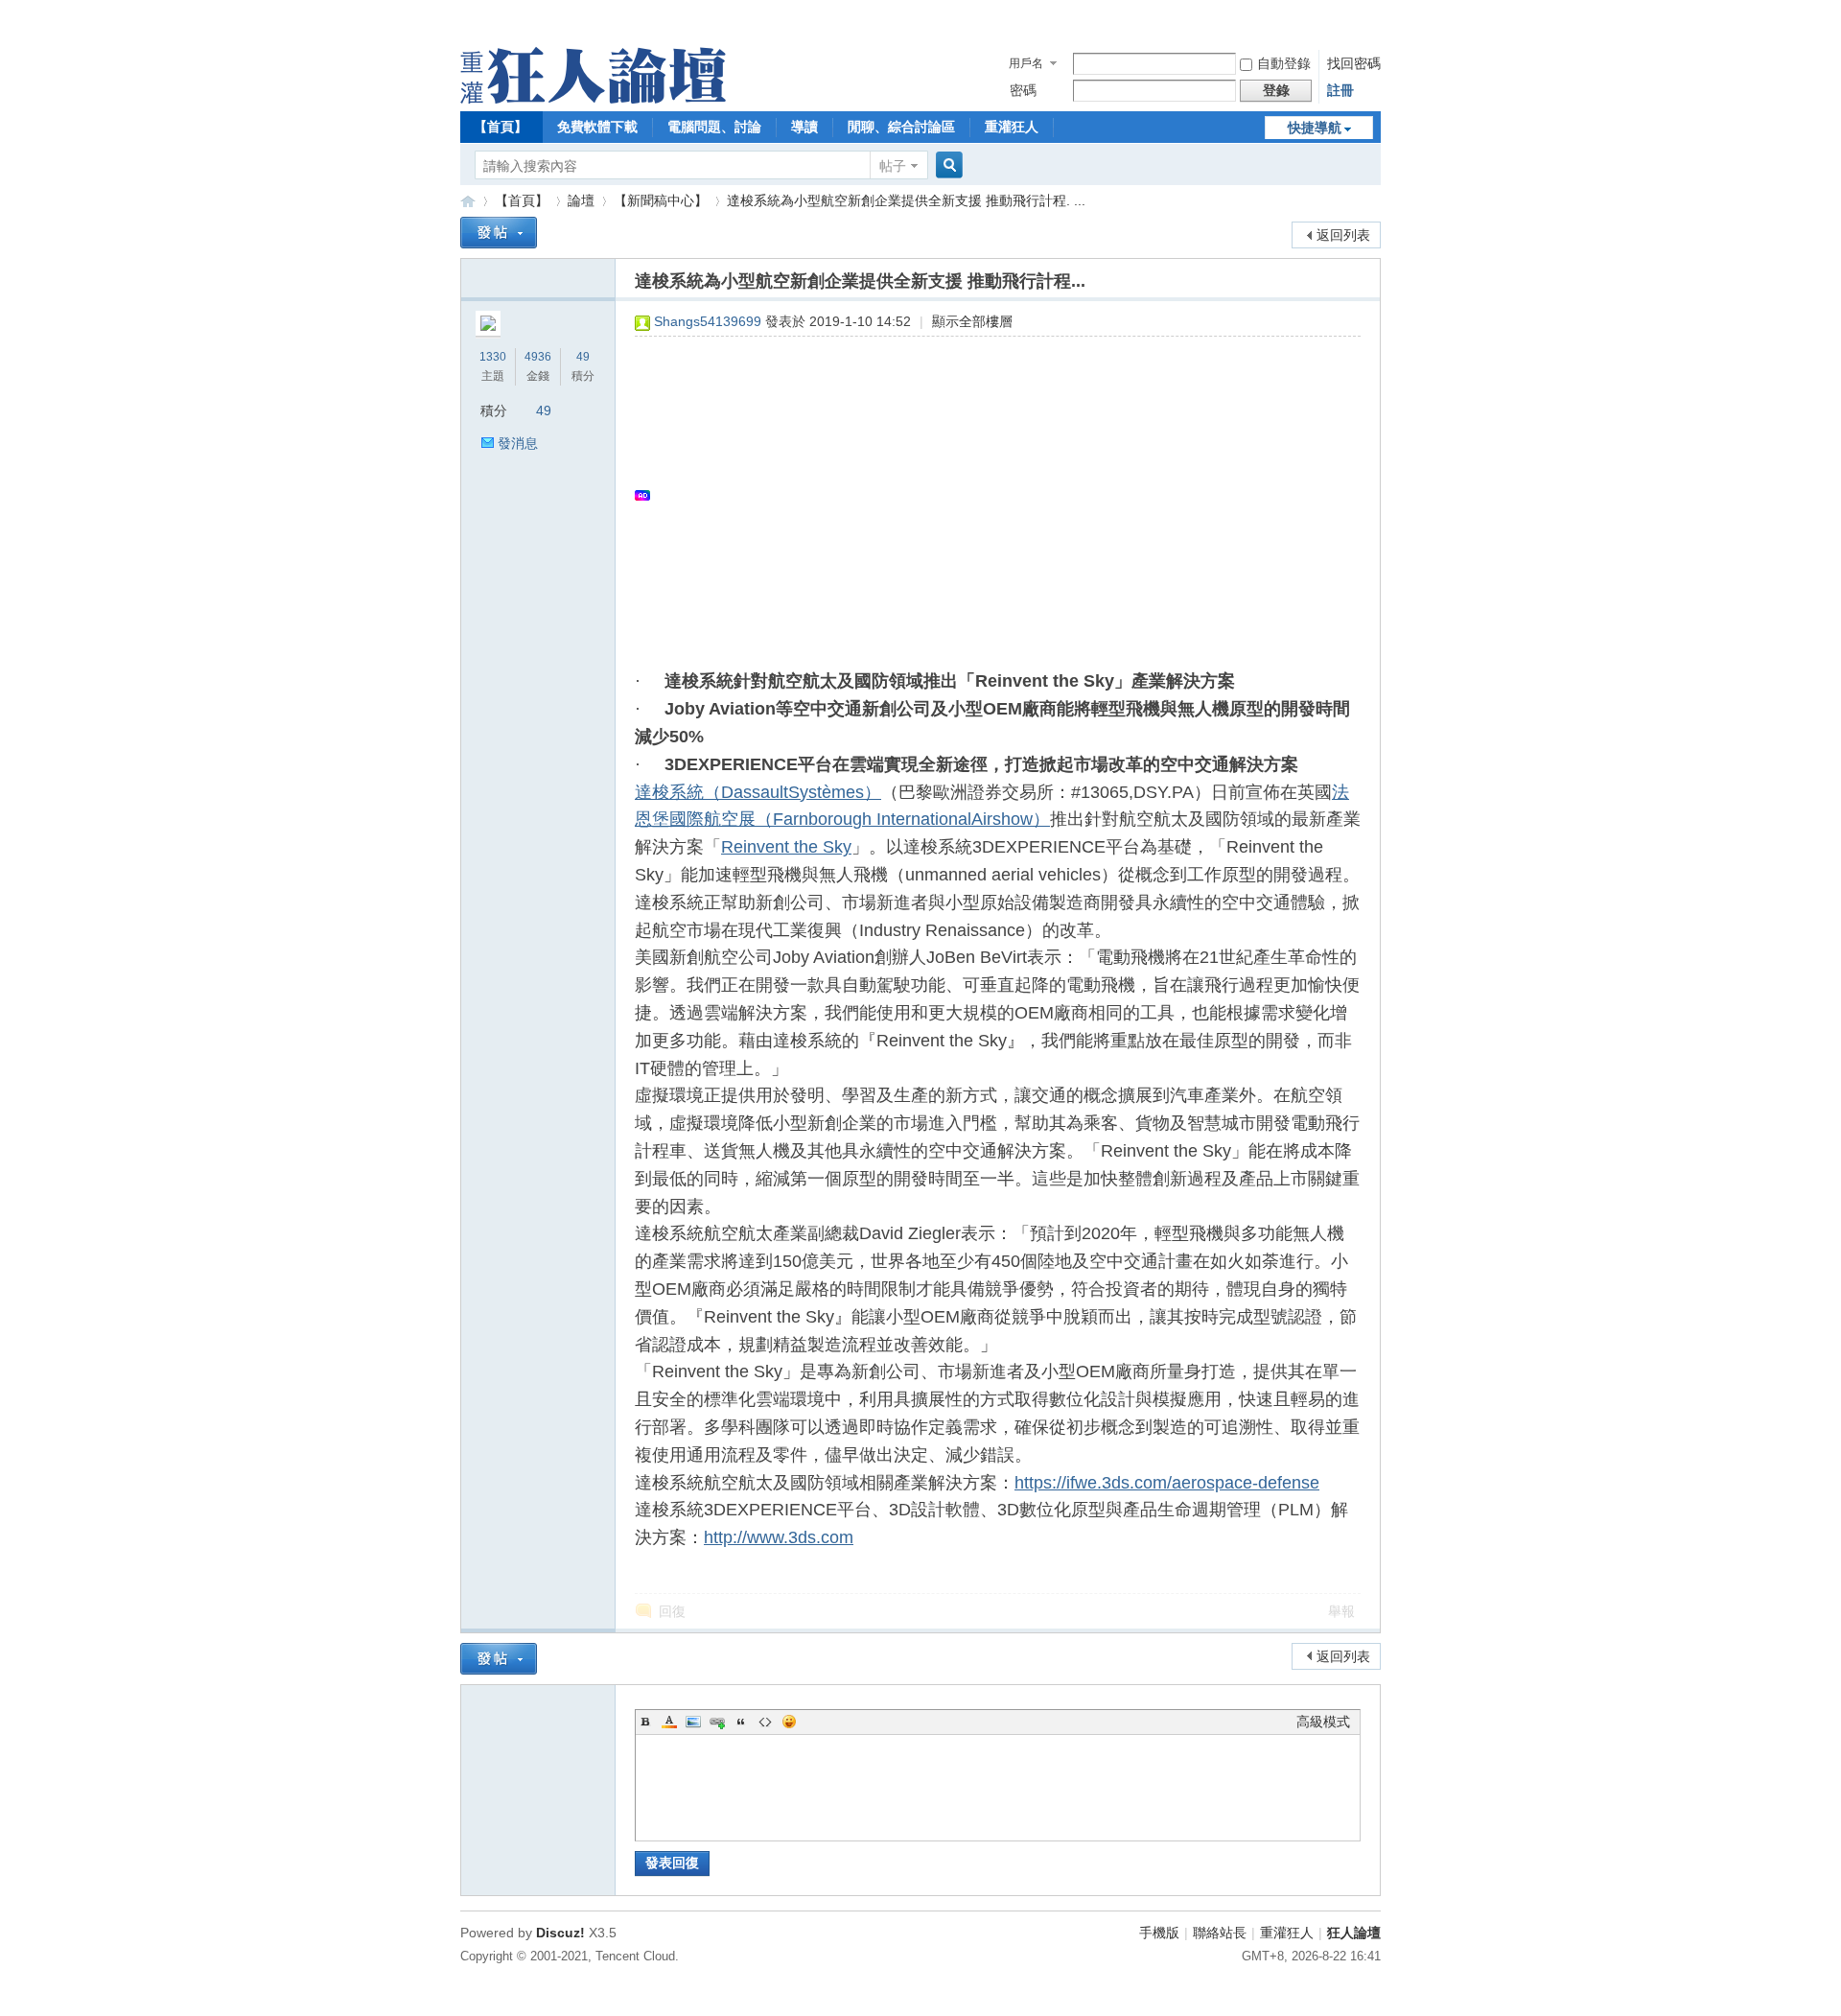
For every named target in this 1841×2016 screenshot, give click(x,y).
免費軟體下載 (597, 127)
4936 (538, 357)
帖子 (893, 166)
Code (765, 1722)
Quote (741, 1722)
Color (669, 1722)
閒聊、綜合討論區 (901, 127)
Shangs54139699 (708, 321)
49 (583, 357)
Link (717, 1722)
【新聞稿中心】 (661, 200)
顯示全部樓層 (972, 321)
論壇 (581, 200)
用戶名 (1026, 63)
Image (693, 1722)
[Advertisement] (988, 495)
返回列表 (1343, 235)
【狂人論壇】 (468, 201)
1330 (493, 357)
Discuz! (560, 1933)
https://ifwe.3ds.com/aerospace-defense (1167, 1483)
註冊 (1340, 90)
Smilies (789, 1722)
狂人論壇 (1354, 1933)
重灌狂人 (1012, 127)
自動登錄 (1284, 63)
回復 (672, 1611)
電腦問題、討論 (714, 127)
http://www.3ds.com (779, 1537)
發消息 (518, 443)
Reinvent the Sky (786, 847)
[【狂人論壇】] (593, 99)
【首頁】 (501, 127)
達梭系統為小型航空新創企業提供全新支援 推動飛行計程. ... (906, 200)
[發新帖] (499, 233)
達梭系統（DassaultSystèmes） (758, 792)
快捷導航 (1315, 128)
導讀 (804, 127)
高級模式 (1323, 1722)
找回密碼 (1354, 63)
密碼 (1023, 90)
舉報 (1341, 1611)
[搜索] (946, 165)
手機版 (1159, 1933)
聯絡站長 (1220, 1933)
